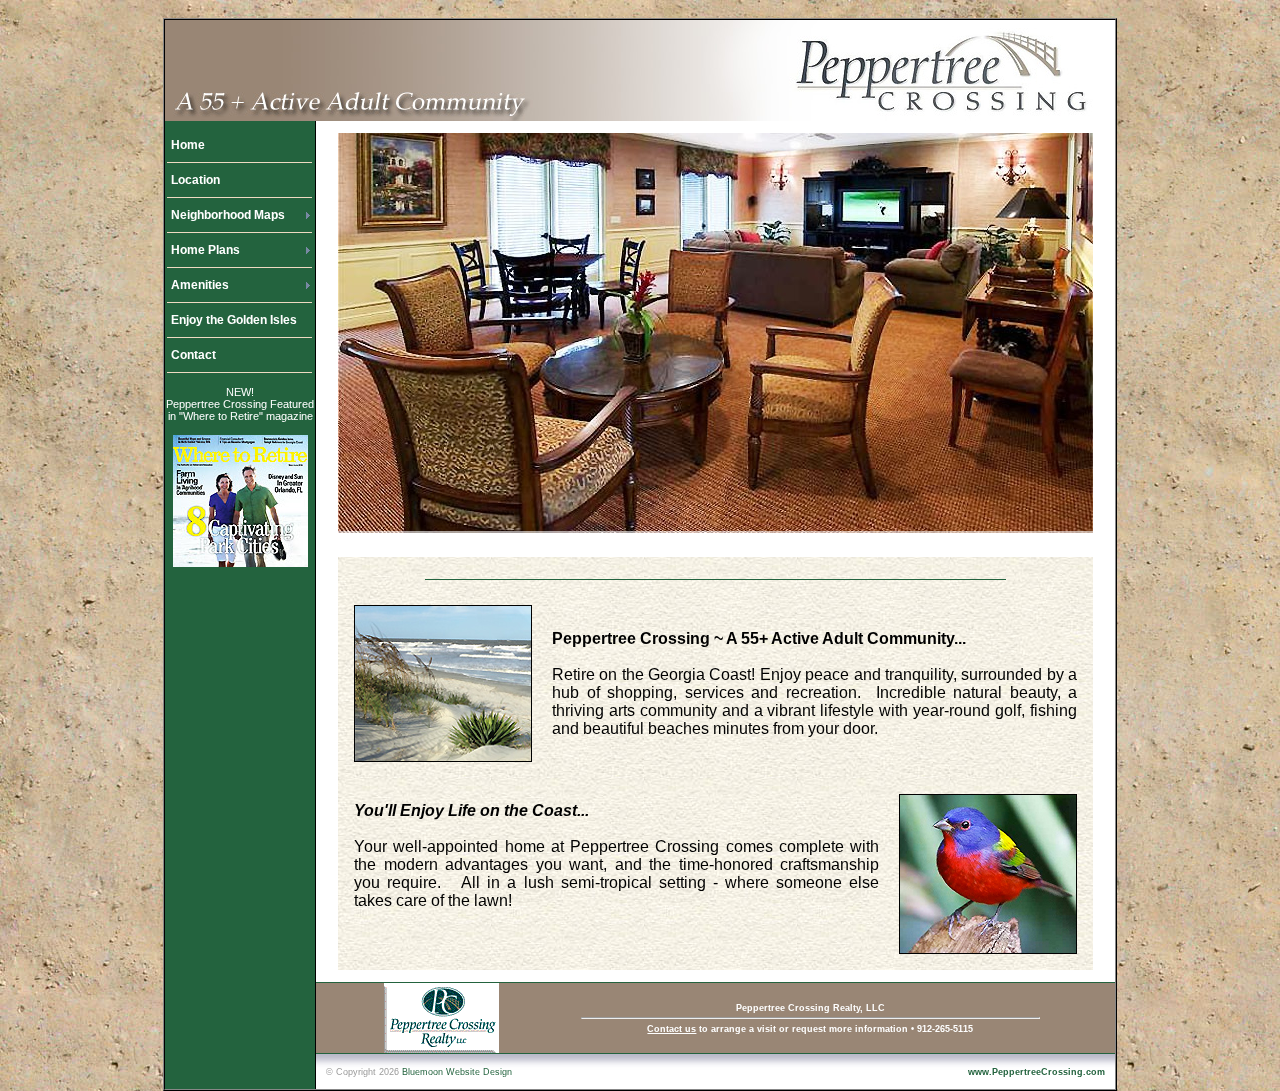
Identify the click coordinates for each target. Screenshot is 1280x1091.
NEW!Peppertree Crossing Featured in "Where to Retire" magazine (240, 404)
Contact (193, 355)
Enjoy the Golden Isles (234, 320)
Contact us (671, 1029)
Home (188, 145)
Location (195, 180)
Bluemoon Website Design (457, 1072)
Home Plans (205, 250)
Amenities (200, 285)
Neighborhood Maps (228, 215)
